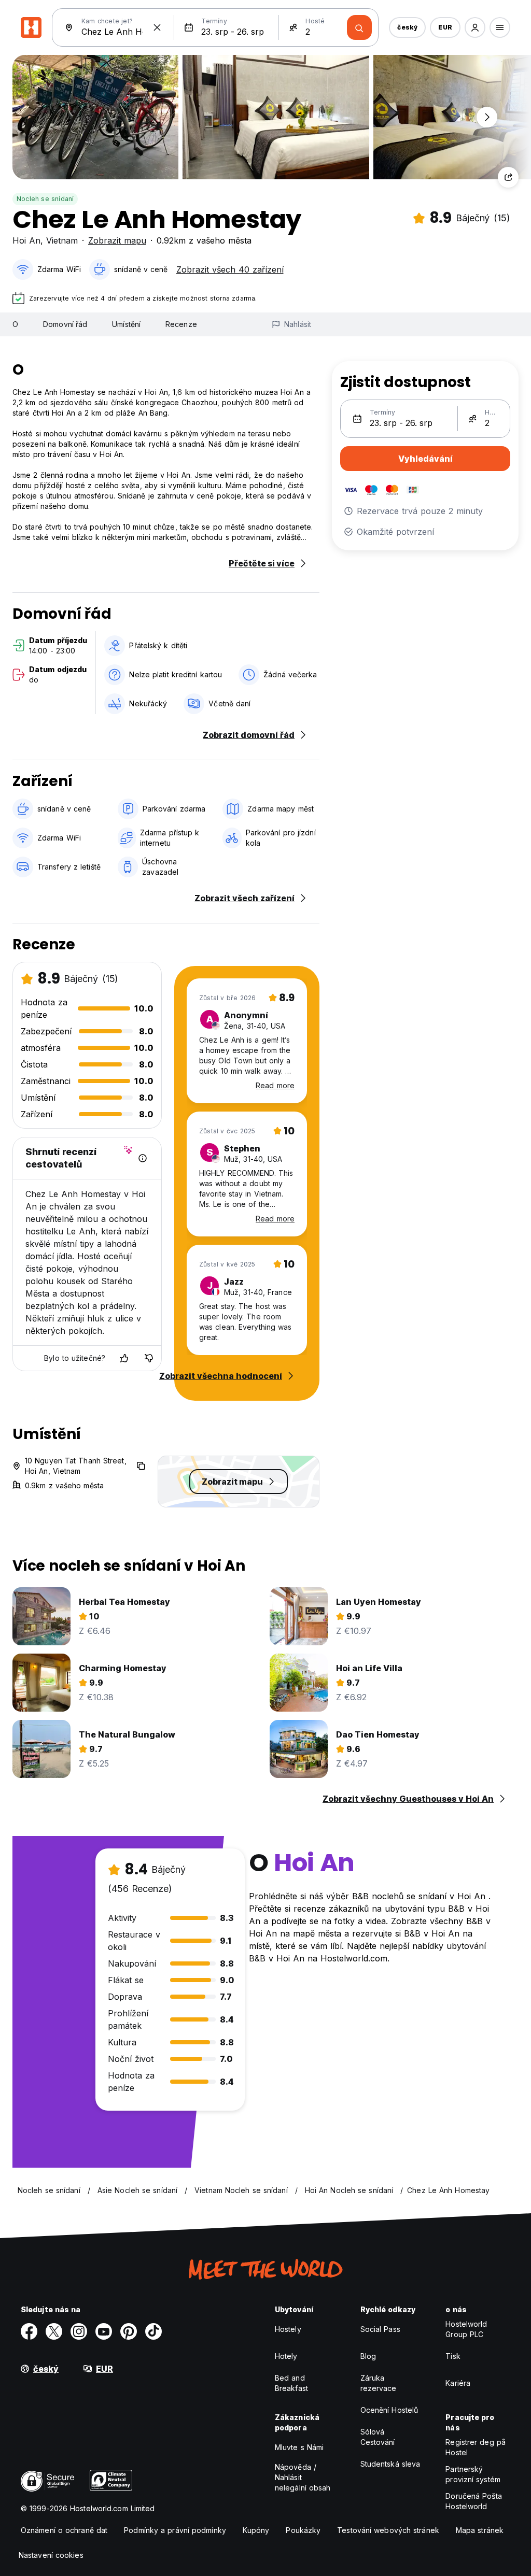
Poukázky (303, 2530)
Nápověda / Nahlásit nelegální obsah (303, 2477)
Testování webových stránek (388, 2530)
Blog (368, 2356)
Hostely (288, 2329)
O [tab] (15, 324)
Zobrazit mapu (117, 240)
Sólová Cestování (378, 2437)
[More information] (143, 1158)
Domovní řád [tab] (65, 324)
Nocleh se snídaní (45, 199)
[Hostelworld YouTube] (104, 2331)
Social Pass (380, 2329)
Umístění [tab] (126, 324)
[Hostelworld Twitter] (54, 2331)
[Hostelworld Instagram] (79, 2331)
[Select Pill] (475, 27)
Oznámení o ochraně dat (64, 2530)
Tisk (453, 2356)
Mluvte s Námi (299, 2447)
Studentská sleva (390, 2464)
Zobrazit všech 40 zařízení (230, 269)
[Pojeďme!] (359, 27)
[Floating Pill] (487, 117)
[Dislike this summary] (149, 1358)
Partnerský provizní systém (473, 2474)
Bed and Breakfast (291, 2383)
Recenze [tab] (181, 324)
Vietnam (62, 240)
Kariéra (458, 2383)
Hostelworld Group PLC (466, 2329)
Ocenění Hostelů (389, 2410)
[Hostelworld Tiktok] (153, 2331)
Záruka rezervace (379, 2383)
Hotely (286, 2356)
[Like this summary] (124, 1358)
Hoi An (26, 240)
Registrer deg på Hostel (476, 2447)
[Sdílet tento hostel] (508, 177)
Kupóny (256, 2530)
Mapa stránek (480, 2530)
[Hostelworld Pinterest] (129, 2331)
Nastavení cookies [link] (51, 2555)
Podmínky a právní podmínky (175, 2530)
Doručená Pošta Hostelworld (473, 2501)
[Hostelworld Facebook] (29, 2331)
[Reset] (157, 27)
